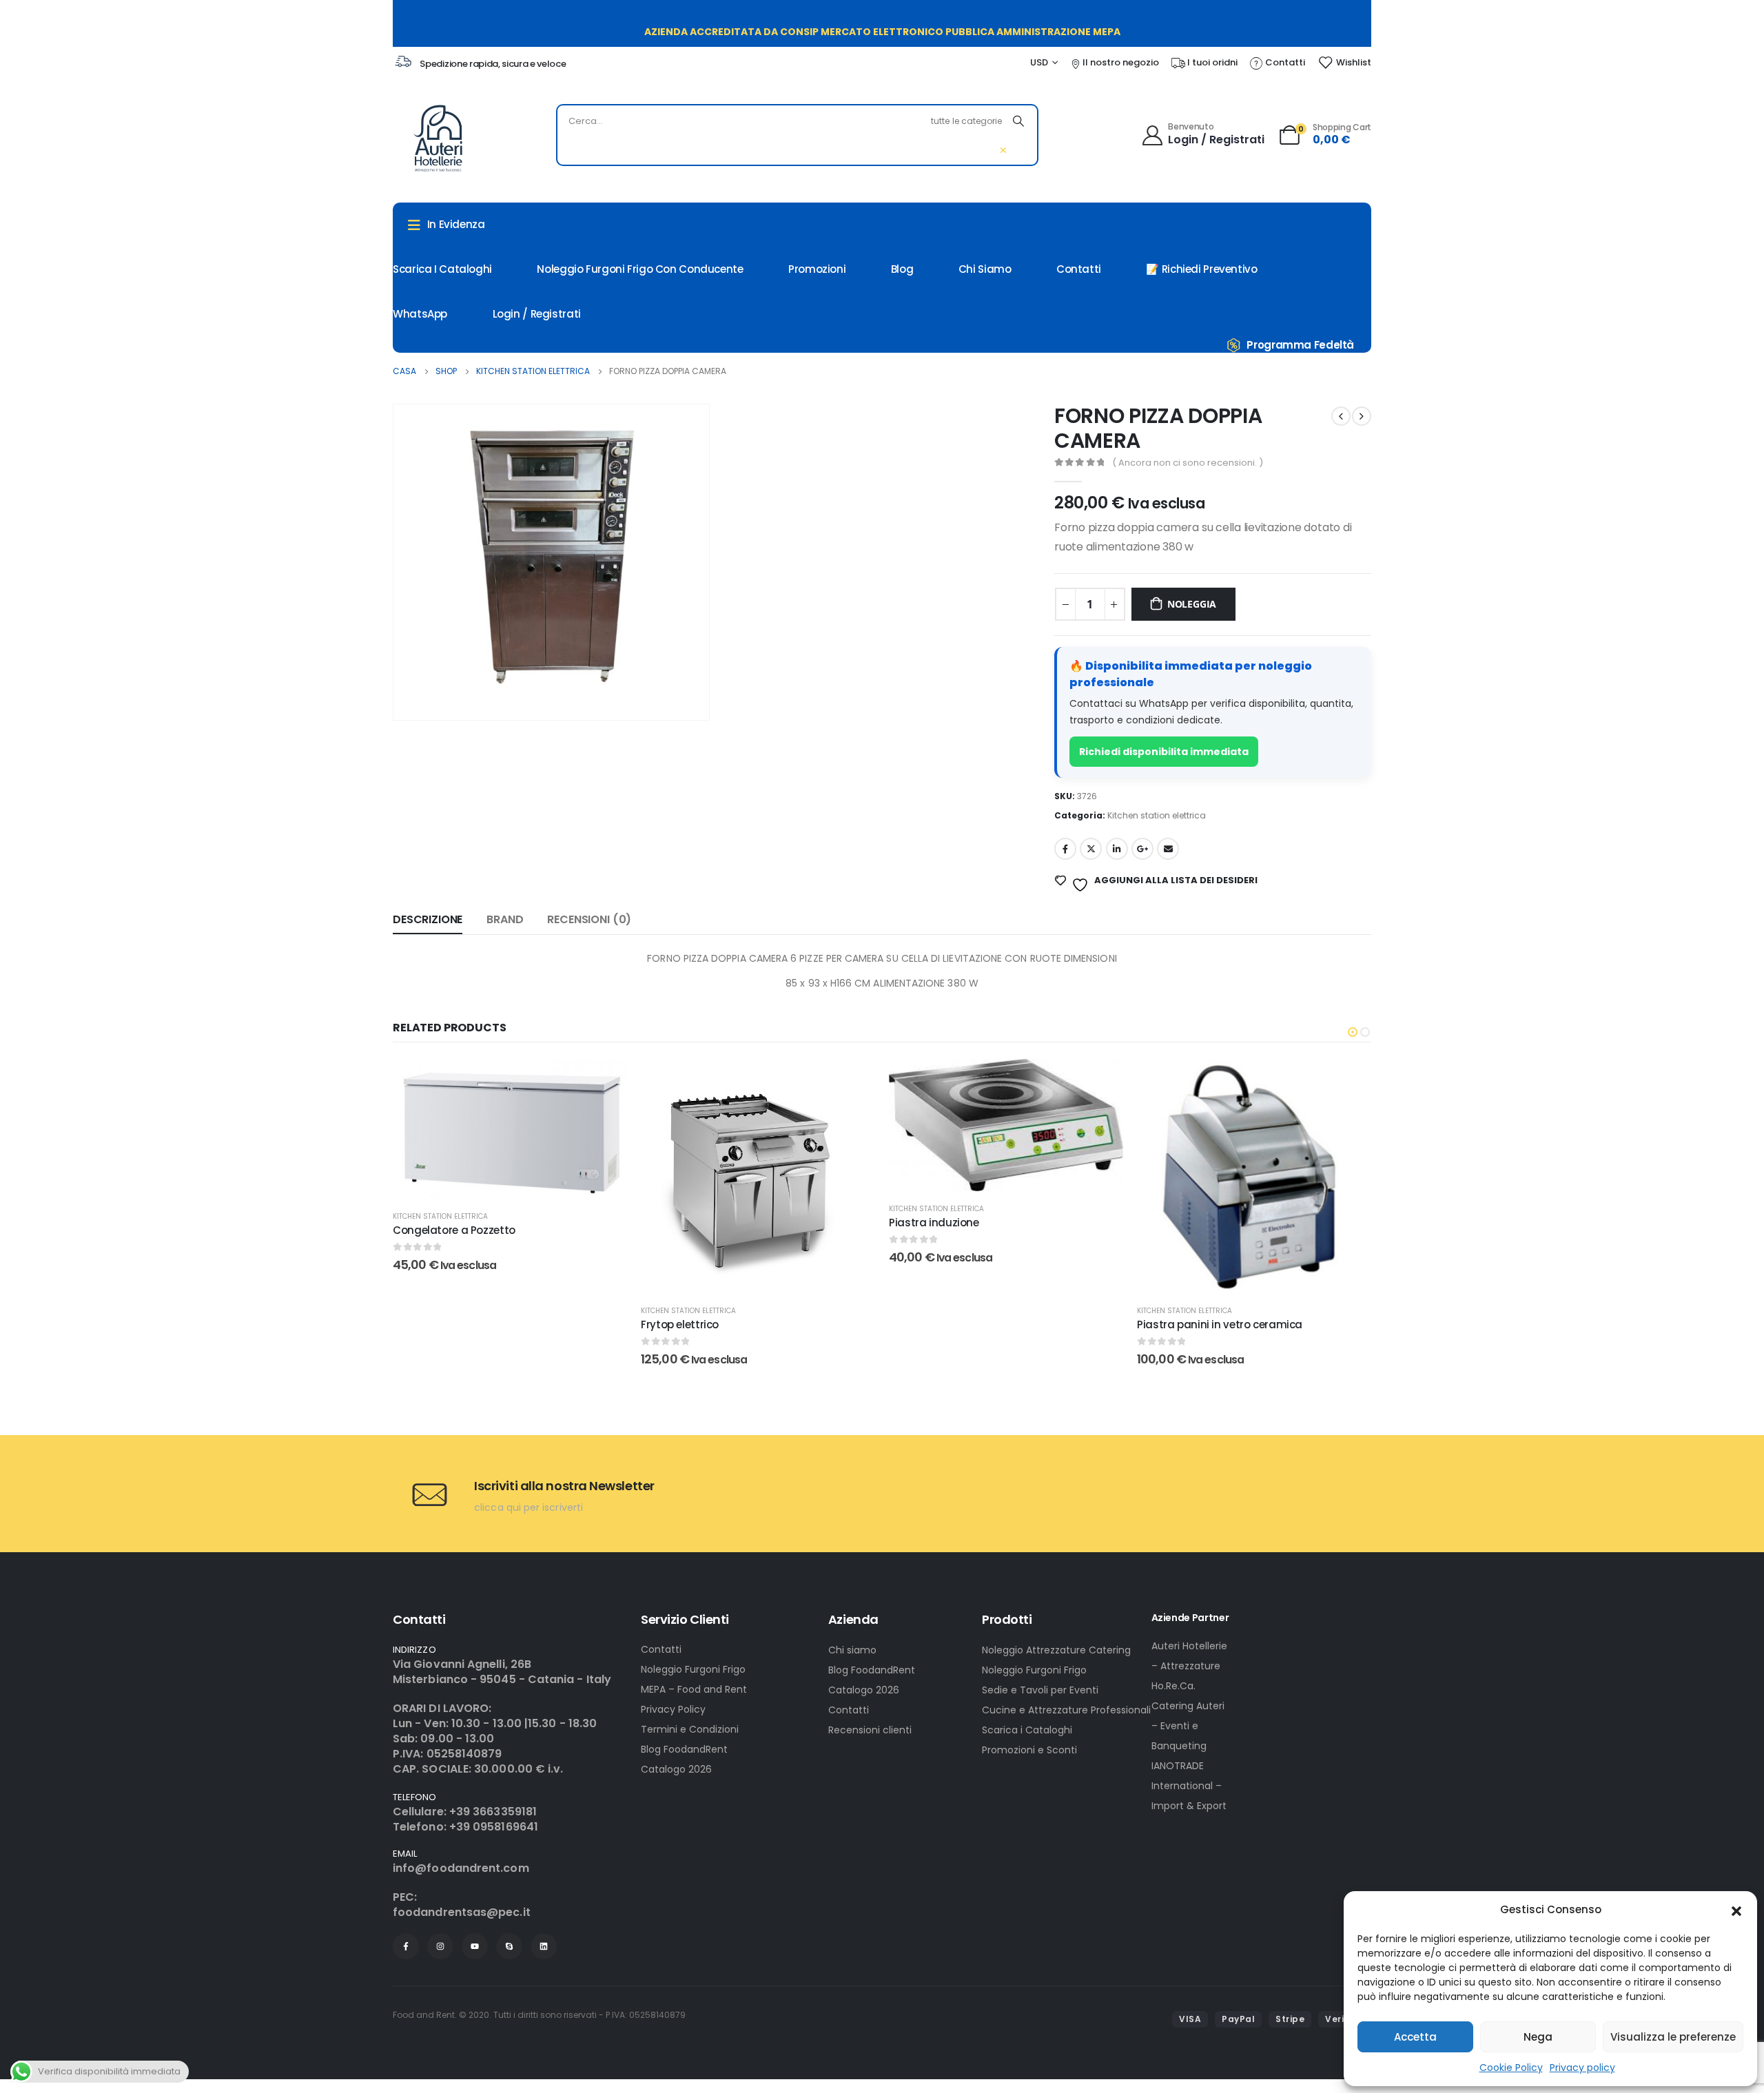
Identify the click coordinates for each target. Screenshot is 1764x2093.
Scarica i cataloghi (442, 269)
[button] (1736, 1910)
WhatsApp (420, 314)
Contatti (1079, 269)
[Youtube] (475, 1946)
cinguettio (1091, 849)
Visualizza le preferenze (1673, 2037)
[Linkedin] (544, 1946)
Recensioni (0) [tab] (589, 919)
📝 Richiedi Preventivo (1201, 269)
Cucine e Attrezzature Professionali (1066, 1710)
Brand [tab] (505, 919)
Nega (1538, 2037)
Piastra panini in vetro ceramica (972, 1324)
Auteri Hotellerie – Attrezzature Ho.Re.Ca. (1189, 1666)
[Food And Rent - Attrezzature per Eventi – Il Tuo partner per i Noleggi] (438, 138)
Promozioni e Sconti (1029, 1750)
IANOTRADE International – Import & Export (1189, 1786)
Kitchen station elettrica (1157, 815)
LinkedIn (1117, 849)
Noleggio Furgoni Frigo (693, 1669)
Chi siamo (852, 1650)
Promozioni (817, 269)
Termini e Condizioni (690, 1729)
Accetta (1415, 2037)
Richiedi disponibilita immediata (1164, 752)
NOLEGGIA (1192, 604)
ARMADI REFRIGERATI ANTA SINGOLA (1224, 1324)
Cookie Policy (1511, 2068)
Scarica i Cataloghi (1027, 1730)
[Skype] (509, 1946)
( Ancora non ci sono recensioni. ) (1188, 463)
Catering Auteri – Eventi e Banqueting (1188, 1726)
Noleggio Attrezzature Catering (1056, 1650)
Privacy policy (1582, 2068)
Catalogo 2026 (676, 1769)
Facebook (1065, 849)
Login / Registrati (537, 314)
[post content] (510, 1176)
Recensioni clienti (870, 1730)
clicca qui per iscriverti (529, 1507)
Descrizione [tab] (428, 919)
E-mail (1168, 849)
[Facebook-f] (406, 1946)
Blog (902, 269)
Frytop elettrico (432, 1324)
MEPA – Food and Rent (694, 1689)
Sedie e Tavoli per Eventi (1040, 1690)
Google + (1142, 849)
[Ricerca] (1018, 121)
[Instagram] (440, 1946)
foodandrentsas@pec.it (462, 1912)
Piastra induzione (686, 1223)
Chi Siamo (985, 269)
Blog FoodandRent (684, 1749)
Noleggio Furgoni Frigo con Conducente (640, 269)
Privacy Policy (673, 1709)
